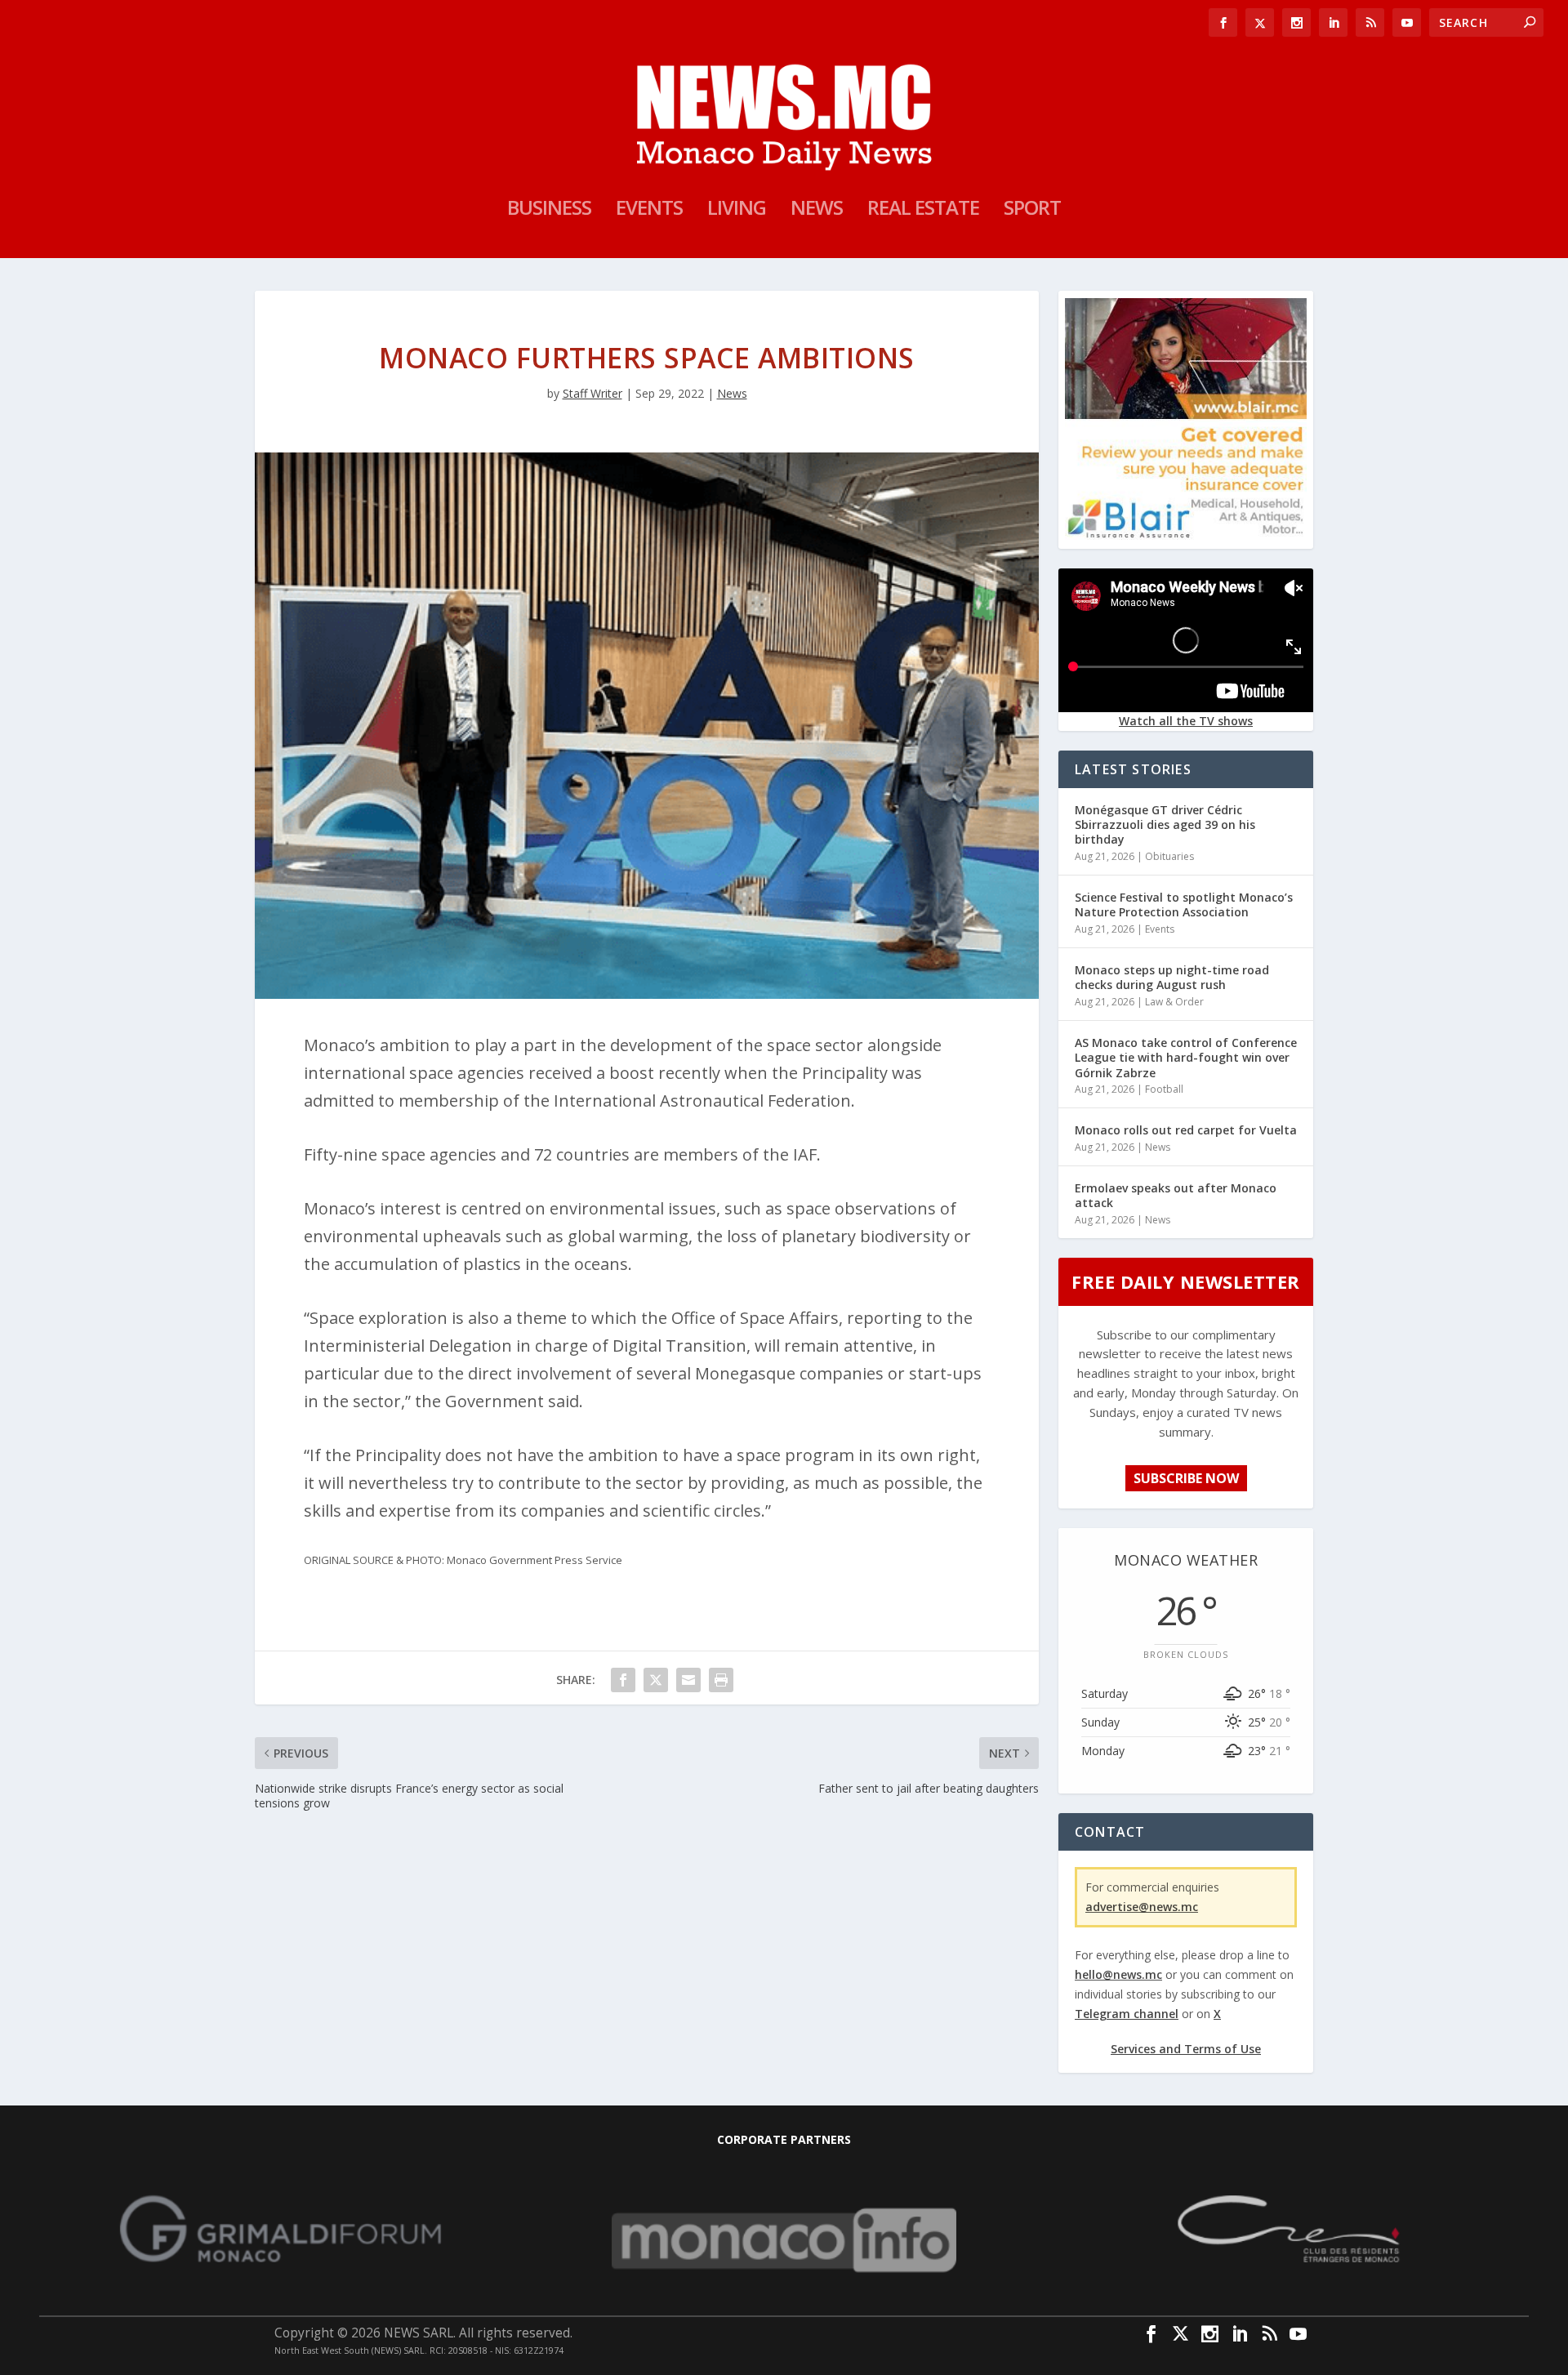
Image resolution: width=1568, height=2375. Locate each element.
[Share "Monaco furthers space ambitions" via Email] (688, 1680)
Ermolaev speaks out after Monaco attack (1176, 1195)
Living (737, 211)
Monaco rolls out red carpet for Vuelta (1186, 1130)
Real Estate (923, 211)
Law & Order (1174, 1002)
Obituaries (1169, 856)
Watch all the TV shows (1186, 721)
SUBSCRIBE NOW (1186, 1478)
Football (1164, 1089)
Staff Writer (592, 393)
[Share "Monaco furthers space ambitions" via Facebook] (623, 1680)
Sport (1032, 211)
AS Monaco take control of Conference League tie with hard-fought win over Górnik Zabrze (1186, 1057)
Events (649, 211)
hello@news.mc (1118, 1974)
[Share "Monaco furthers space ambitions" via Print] (721, 1680)
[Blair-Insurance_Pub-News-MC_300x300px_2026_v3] (1186, 535)
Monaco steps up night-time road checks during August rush (1172, 977)
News (817, 211)
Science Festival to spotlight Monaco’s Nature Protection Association (1184, 905)
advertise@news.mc (1142, 1907)
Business (549, 211)
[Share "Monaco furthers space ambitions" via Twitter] (656, 1680)
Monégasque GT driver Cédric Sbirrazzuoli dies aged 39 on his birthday (1165, 824)
